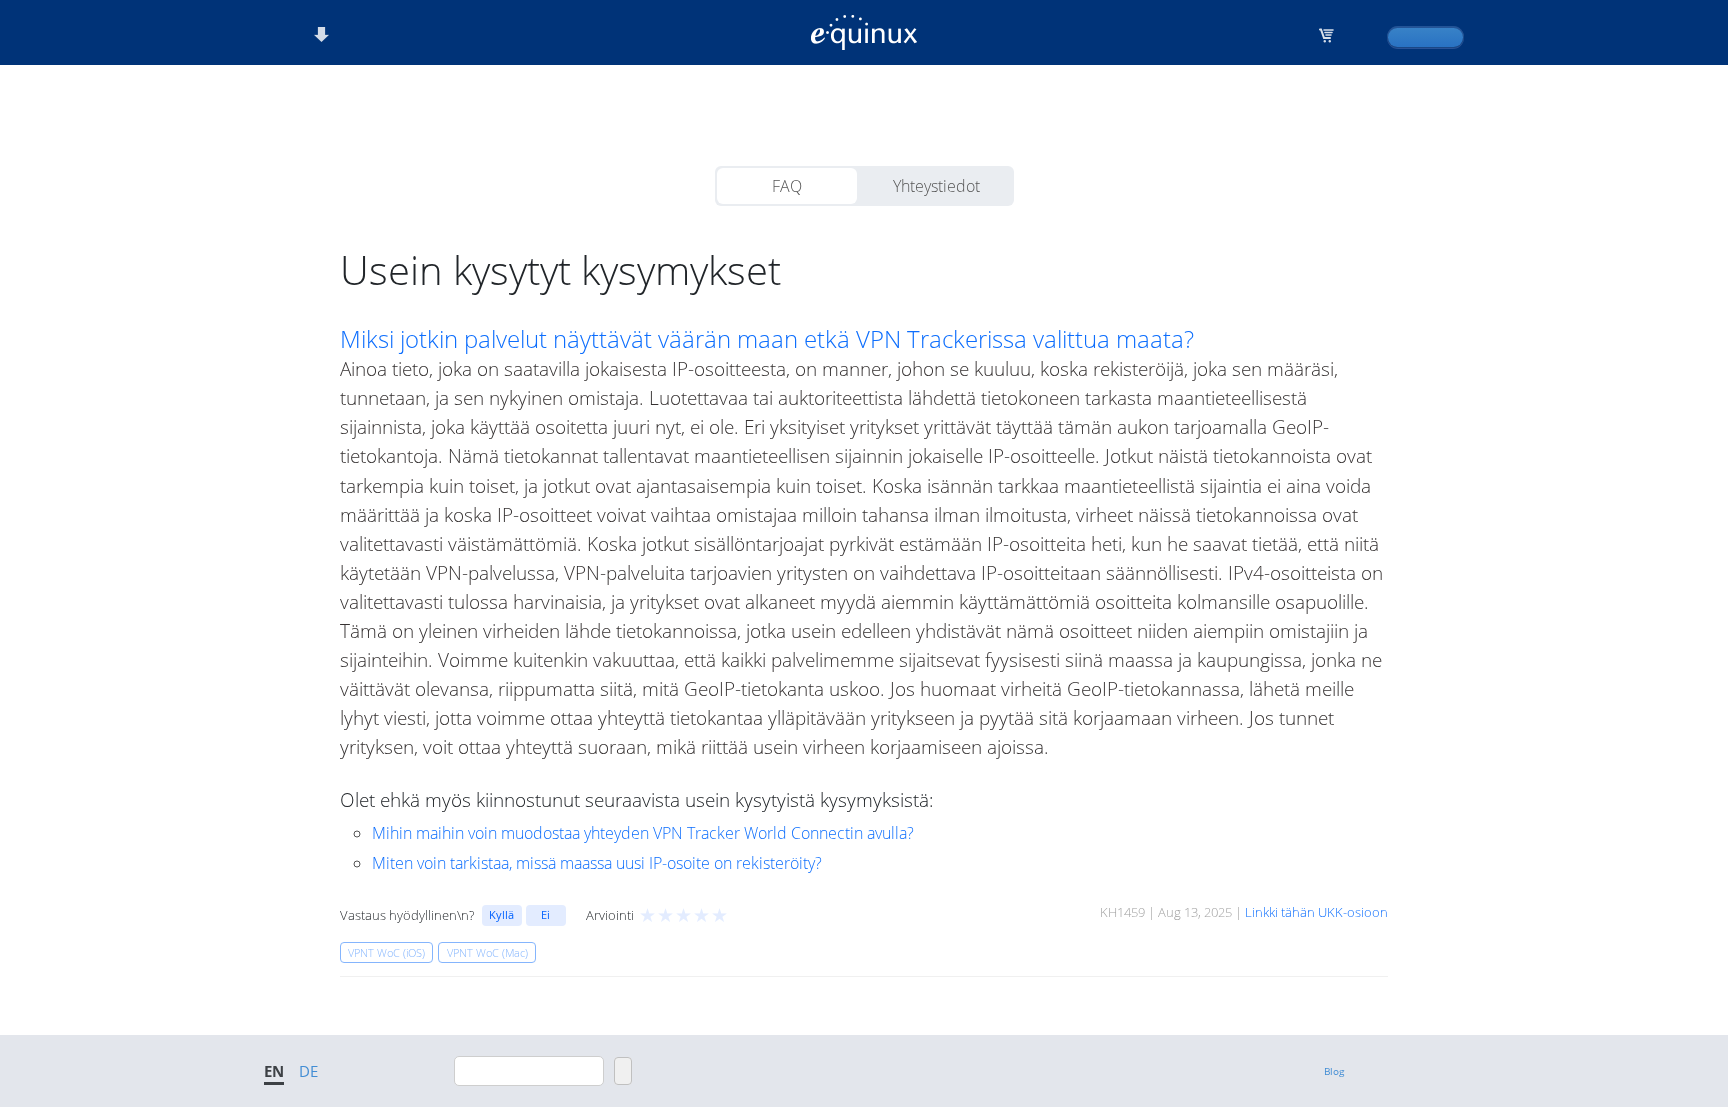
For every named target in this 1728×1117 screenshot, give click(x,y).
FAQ (787, 186)
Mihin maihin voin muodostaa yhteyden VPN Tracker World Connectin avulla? (643, 833)
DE (308, 1071)
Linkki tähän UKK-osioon (1316, 912)
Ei (545, 914)
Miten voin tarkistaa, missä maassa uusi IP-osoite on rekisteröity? (597, 863)
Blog (1334, 1071)
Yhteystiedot (936, 186)
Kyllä (501, 914)
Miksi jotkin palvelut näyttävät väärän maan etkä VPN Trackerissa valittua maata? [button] (767, 339)
